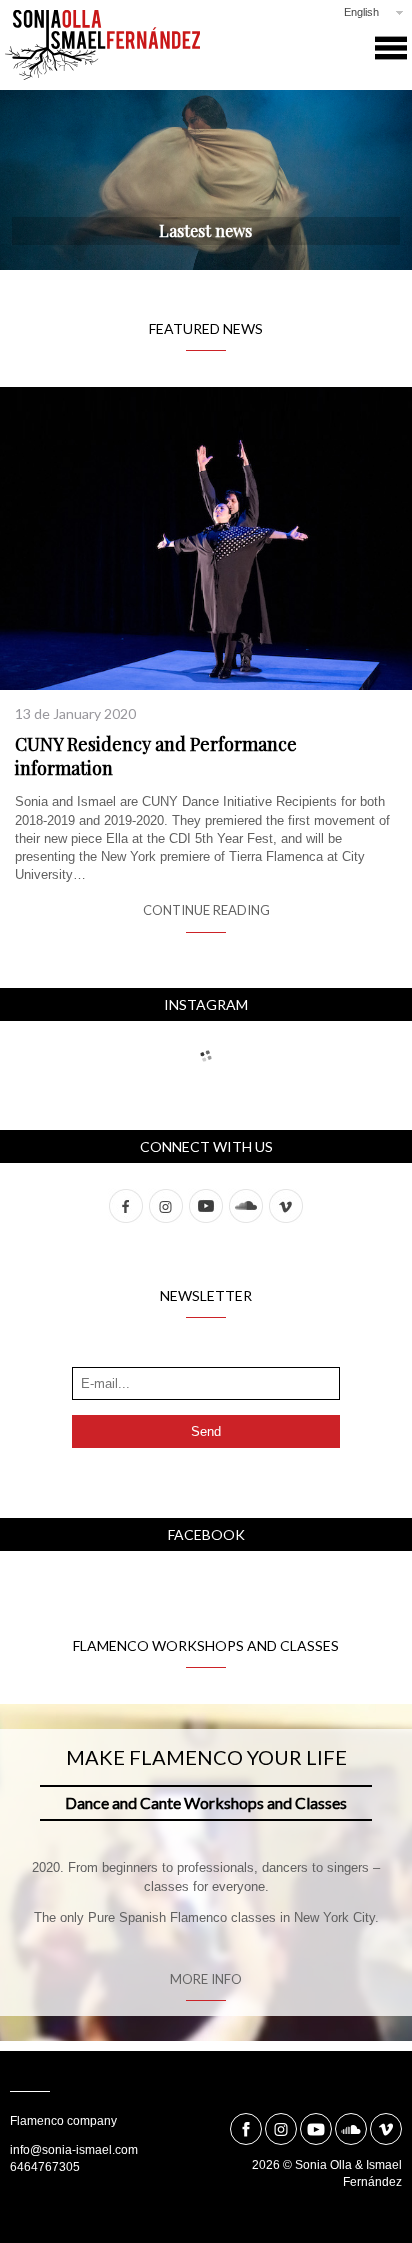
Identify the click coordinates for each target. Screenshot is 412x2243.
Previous (55, 183)
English (361, 12)
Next (357, 183)
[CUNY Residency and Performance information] (206, 536)
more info (206, 1979)
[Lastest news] (206, 180)
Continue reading (206, 910)
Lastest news (205, 230)
